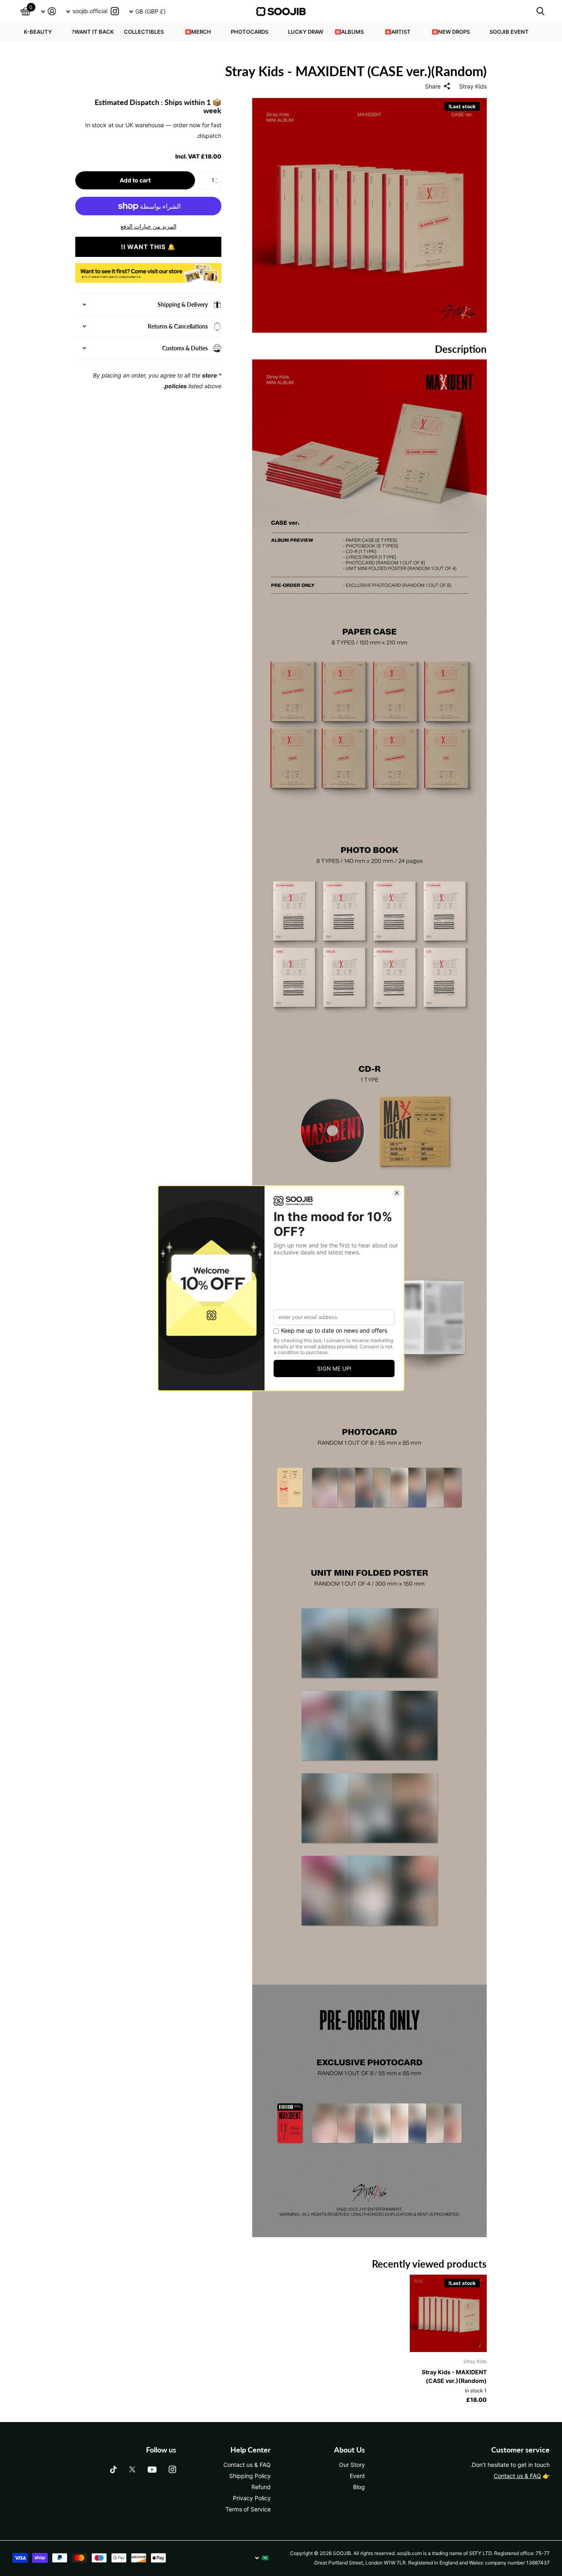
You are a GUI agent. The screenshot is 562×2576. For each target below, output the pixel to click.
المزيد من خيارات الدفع (149, 226)
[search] (540, 11)
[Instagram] (172, 2469)
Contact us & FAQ (517, 2476)
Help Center (251, 2450)
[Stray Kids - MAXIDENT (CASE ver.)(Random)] (448, 2314)
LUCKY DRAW (306, 32)
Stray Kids (473, 86)
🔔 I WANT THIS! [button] (148, 247)
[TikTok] (114, 2469)
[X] (132, 2469)
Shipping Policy (250, 2476)
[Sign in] (48, 11)
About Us (350, 2450)
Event (357, 2476)
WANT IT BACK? (93, 32)
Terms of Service (248, 2509)
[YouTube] (152, 2470)
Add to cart (135, 180)
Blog (359, 2487)
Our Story (352, 2465)
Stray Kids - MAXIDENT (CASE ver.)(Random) (454, 2376)
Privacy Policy (252, 2498)
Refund (261, 2487)
